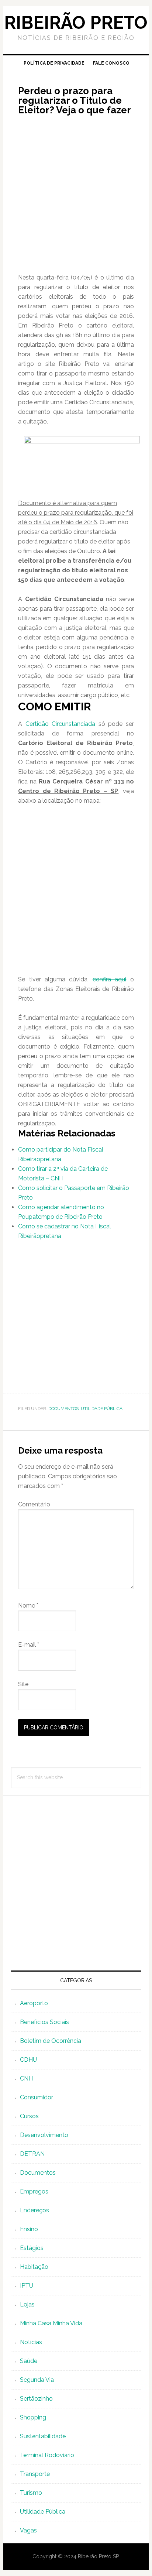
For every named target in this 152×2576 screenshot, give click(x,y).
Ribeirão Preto (76, 23)
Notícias (31, 2342)
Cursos (29, 2116)
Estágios (32, 2248)
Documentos (63, 1409)
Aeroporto (34, 2003)
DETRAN (32, 2154)
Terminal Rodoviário (47, 2455)
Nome (28, 1606)
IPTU (27, 2286)
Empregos (34, 2191)
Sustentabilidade (43, 2436)
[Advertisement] (76, 197)
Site (23, 1684)
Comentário (34, 1504)
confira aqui (109, 979)
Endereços (34, 2210)
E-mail (29, 1645)
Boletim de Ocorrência (51, 2041)
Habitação (34, 2267)
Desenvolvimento (44, 2135)
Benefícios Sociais (44, 2022)
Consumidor (37, 2097)
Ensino (29, 2229)
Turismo (31, 2493)
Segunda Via (37, 2380)
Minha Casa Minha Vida (51, 2323)
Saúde (29, 2361)
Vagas (28, 2530)
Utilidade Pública (102, 1409)
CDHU (28, 2060)
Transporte (35, 2474)
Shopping (33, 2417)
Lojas (27, 2304)
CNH (26, 2078)
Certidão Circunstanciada (61, 724)
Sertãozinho (36, 2399)
